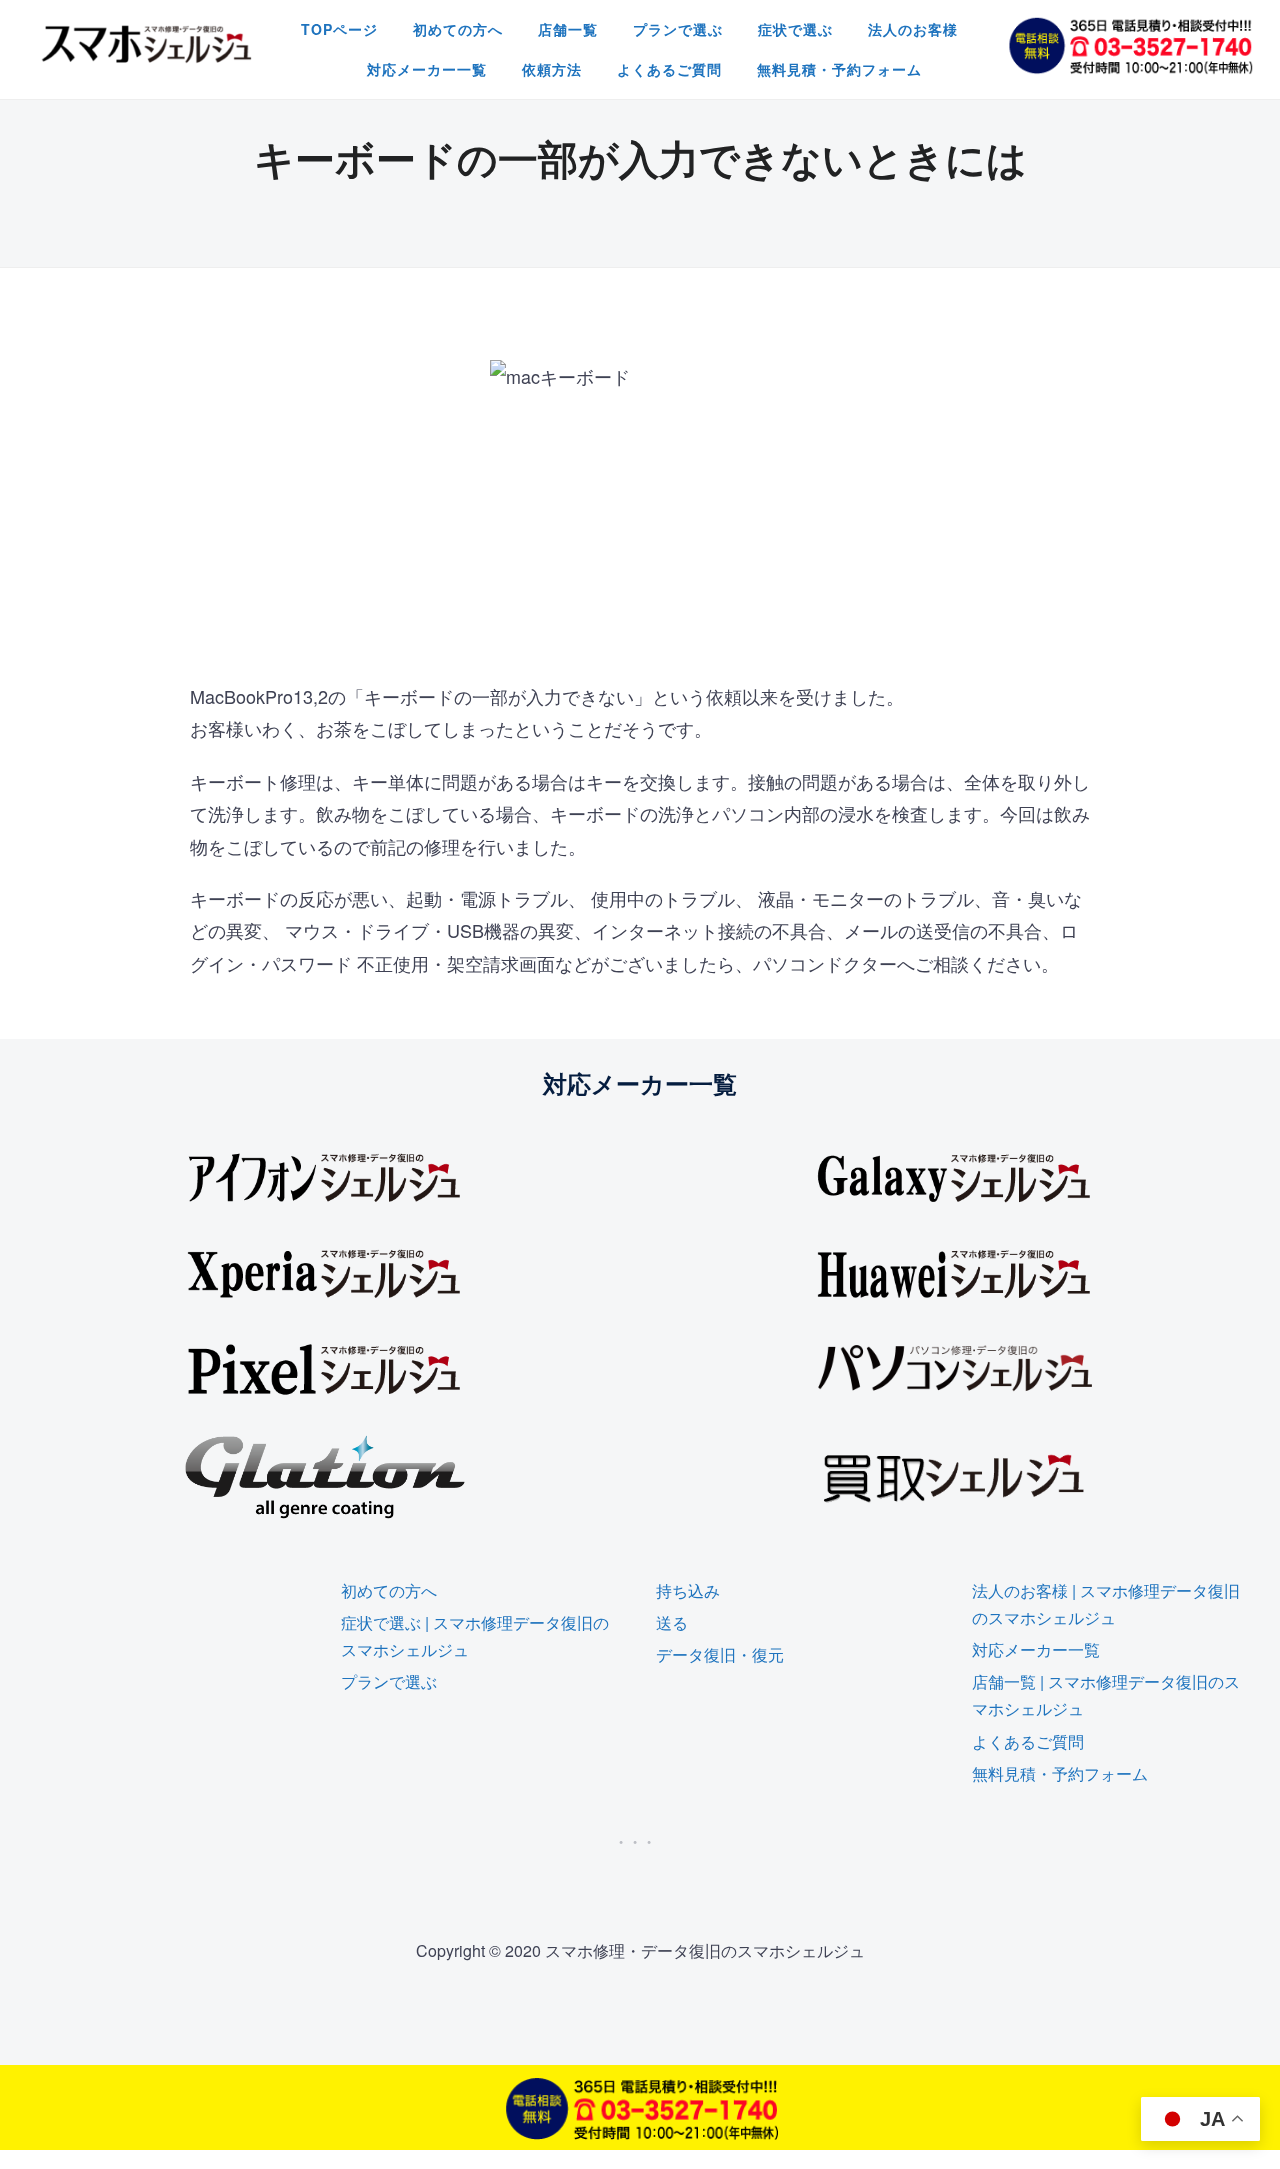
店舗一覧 (568, 29)
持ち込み (688, 1590)
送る (672, 1622)
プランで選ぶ (678, 29)
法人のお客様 (913, 29)
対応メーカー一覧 (427, 69)
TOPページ (339, 29)
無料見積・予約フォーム (839, 69)
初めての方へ (458, 29)
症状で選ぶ (795, 29)
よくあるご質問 (669, 69)
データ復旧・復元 (720, 1654)
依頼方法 (552, 69)
